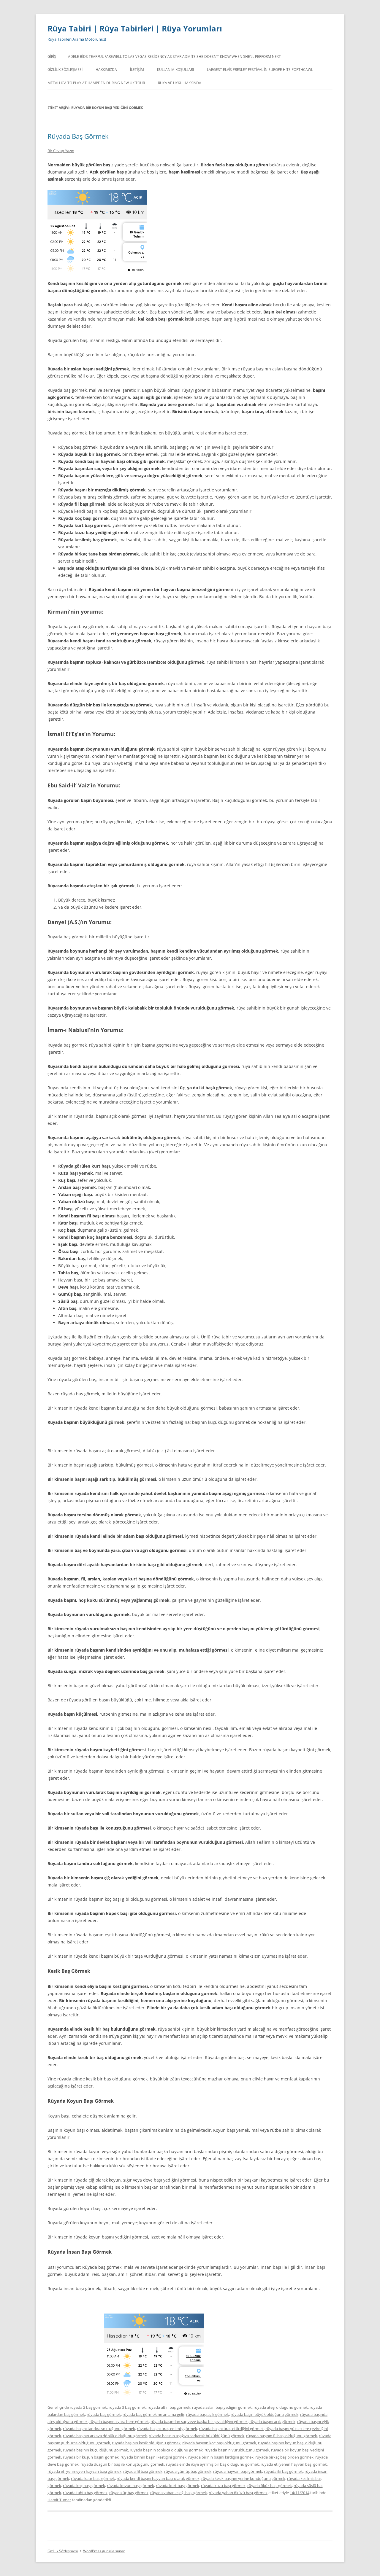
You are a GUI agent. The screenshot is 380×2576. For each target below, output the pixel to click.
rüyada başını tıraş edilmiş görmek (167, 2429)
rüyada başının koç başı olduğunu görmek (219, 2443)
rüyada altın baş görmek (169, 2407)
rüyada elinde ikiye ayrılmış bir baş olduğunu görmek (212, 2464)
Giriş (52, 56)
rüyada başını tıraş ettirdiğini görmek (231, 2429)
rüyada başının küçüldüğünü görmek (95, 2450)
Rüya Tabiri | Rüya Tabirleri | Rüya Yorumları (135, 28)
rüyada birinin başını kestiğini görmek (153, 2457)
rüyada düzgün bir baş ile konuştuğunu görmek (122, 2464)
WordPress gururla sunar (104, 2551)
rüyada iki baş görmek (283, 2471)
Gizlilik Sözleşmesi (65, 70)
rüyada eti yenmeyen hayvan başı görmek (84, 2471)
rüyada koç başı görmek (84, 2486)
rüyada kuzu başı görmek (223, 2486)
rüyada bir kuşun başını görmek (91, 2457)
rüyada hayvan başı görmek (238, 2471)
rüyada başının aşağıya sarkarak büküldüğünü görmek (197, 2436)
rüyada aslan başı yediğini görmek (222, 2407)
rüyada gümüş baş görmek (188, 2471)
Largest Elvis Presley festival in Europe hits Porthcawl (260, 70)
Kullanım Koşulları (175, 70)
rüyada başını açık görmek (272, 2421)
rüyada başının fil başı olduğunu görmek (282, 2436)
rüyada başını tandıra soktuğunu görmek (99, 2429)
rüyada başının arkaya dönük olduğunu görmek (105, 2436)
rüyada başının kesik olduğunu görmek (146, 2443)
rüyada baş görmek (104, 2414)
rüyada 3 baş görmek (127, 2407)
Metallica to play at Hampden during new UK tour (96, 83)
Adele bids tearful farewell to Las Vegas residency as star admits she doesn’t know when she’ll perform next (174, 56)
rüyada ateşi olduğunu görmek (281, 2407)
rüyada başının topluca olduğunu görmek (166, 2450)
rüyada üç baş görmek (129, 2493)
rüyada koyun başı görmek (130, 2486)
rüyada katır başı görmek (93, 2478)
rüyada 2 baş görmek (88, 2407)
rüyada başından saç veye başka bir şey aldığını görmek (199, 2421)
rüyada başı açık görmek (208, 2414)
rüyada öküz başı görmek (270, 2486)
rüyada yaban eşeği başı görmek (179, 2493)
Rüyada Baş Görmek (78, 136)
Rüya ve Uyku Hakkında (180, 83)
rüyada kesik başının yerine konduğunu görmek (243, 2478)
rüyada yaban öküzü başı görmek (238, 2493)
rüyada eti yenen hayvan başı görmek (294, 2464)
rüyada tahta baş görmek (85, 2493)
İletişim (137, 70)
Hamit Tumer (59, 2500)
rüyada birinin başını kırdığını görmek (221, 2457)
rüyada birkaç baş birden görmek (284, 2457)
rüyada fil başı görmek (143, 2471)
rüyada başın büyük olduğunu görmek (265, 2414)
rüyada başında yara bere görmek (119, 2421)
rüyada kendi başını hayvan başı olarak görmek (158, 2478)
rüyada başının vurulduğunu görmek (237, 2450)
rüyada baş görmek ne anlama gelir (153, 2414)
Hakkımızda (106, 70)
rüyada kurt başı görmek (178, 2486)
